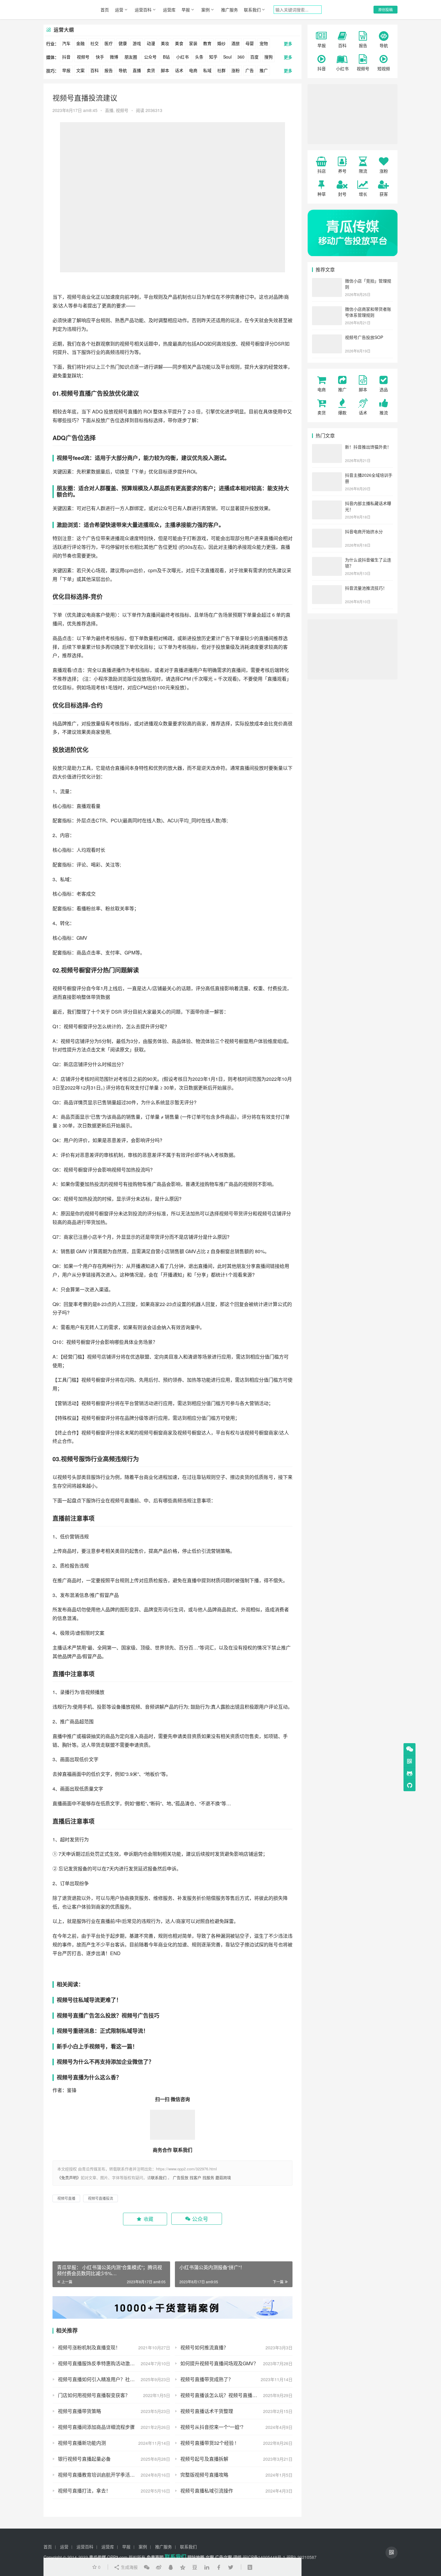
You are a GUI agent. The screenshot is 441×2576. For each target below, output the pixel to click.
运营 (119, 10)
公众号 (150, 57)
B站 (166, 57)
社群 (221, 70)
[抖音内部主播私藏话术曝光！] (327, 504)
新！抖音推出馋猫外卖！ (368, 447)
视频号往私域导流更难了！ (89, 2000)
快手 (100, 57)
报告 (109, 70)
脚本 (165, 70)
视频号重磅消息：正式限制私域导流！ (103, 2031)
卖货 (151, 70)
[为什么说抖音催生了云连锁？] (327, 560)
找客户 (195, 2177)
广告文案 (223, 2557)
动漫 (151, 43)
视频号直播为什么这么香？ (89, 2077)
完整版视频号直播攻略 (204, 2475)
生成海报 (129, 2567)
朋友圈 (131, 57)
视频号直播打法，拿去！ (84, 2491)
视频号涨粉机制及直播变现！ (89, 2347)
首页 (105, 10)
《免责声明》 (69, 2177)
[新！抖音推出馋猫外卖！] (327, 447)
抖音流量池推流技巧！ (366, 588)
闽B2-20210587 (301, 2557)
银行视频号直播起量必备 (84, 2459)
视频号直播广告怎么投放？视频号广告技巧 (108, 2015)
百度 (254, 57)
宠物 (264, 43)
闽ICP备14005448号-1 (264, 2557)
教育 (207, 43)
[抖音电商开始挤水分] (327, 532)
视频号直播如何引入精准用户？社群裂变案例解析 (111, 2379)
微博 (114, 57)
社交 (94, 43)
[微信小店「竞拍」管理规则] (327, 281)
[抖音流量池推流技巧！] (327, 588)
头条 (199, 57)
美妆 (165, 43)
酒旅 (235, 43)
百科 (94, 70)
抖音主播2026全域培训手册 (369, 478)
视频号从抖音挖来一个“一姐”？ (213, 2427)
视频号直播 (76, 393)
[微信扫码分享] (147, 2567)
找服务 (208, 2177)
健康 (123, 43)
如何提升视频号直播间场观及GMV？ (219, 2363)
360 (241, 57)
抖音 (66, 57)
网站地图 (196, 2557)
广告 (250, 70)
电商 (193, 70)
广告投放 (181, 2177)
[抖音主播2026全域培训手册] (327, 476)
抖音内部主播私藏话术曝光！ (368, 506)
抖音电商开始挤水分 (364, 531)
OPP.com (117, 2557)
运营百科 (143, 10)
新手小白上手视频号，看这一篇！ (97, 2046)
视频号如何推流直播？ (204, 2347)
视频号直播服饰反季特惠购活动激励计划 (101, 2363)
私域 (207, 70)
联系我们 (252, 10)
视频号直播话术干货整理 (207, 2411)
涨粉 (235, 70)
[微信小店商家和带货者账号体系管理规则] (327, 310)
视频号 (83, 57)
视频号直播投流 (100, 2198)
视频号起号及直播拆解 (204, 2459)
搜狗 (268, 57)
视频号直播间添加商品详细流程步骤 (96, 2427)
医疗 (109, 43)
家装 (193, 43)
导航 (123, 70)
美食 (179, 43)
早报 (186, 10)
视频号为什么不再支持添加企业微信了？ (105, 2062)
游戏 (137, 43)
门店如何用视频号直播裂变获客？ (94, 2395)
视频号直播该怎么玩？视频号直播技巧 (221, 2395)
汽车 (66, 43)
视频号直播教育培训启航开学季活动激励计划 (106, 2475)
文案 (80, 70)
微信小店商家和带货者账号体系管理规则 (368, 312)
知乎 (213, 57)
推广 (264, 70)
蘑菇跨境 (223, 2177)
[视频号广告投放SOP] (327, 338)
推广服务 (229, 10)
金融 (80, 43)
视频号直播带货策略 (79, 2411)
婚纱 (221, 43)
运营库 (169, 10)
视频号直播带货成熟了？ (207, 2379)
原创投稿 (385, 9)
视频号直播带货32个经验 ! (208, 2443)
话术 (179, 70)
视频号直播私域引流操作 (207, 2491)
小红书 (182, 57)
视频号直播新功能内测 (82, 2443)
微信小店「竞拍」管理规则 (368, 284)
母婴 (250, 43)
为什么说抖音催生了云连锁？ (368, 563)
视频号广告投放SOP (364, 337)
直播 (137, 70)
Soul (227, 57)
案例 (205, 10)
